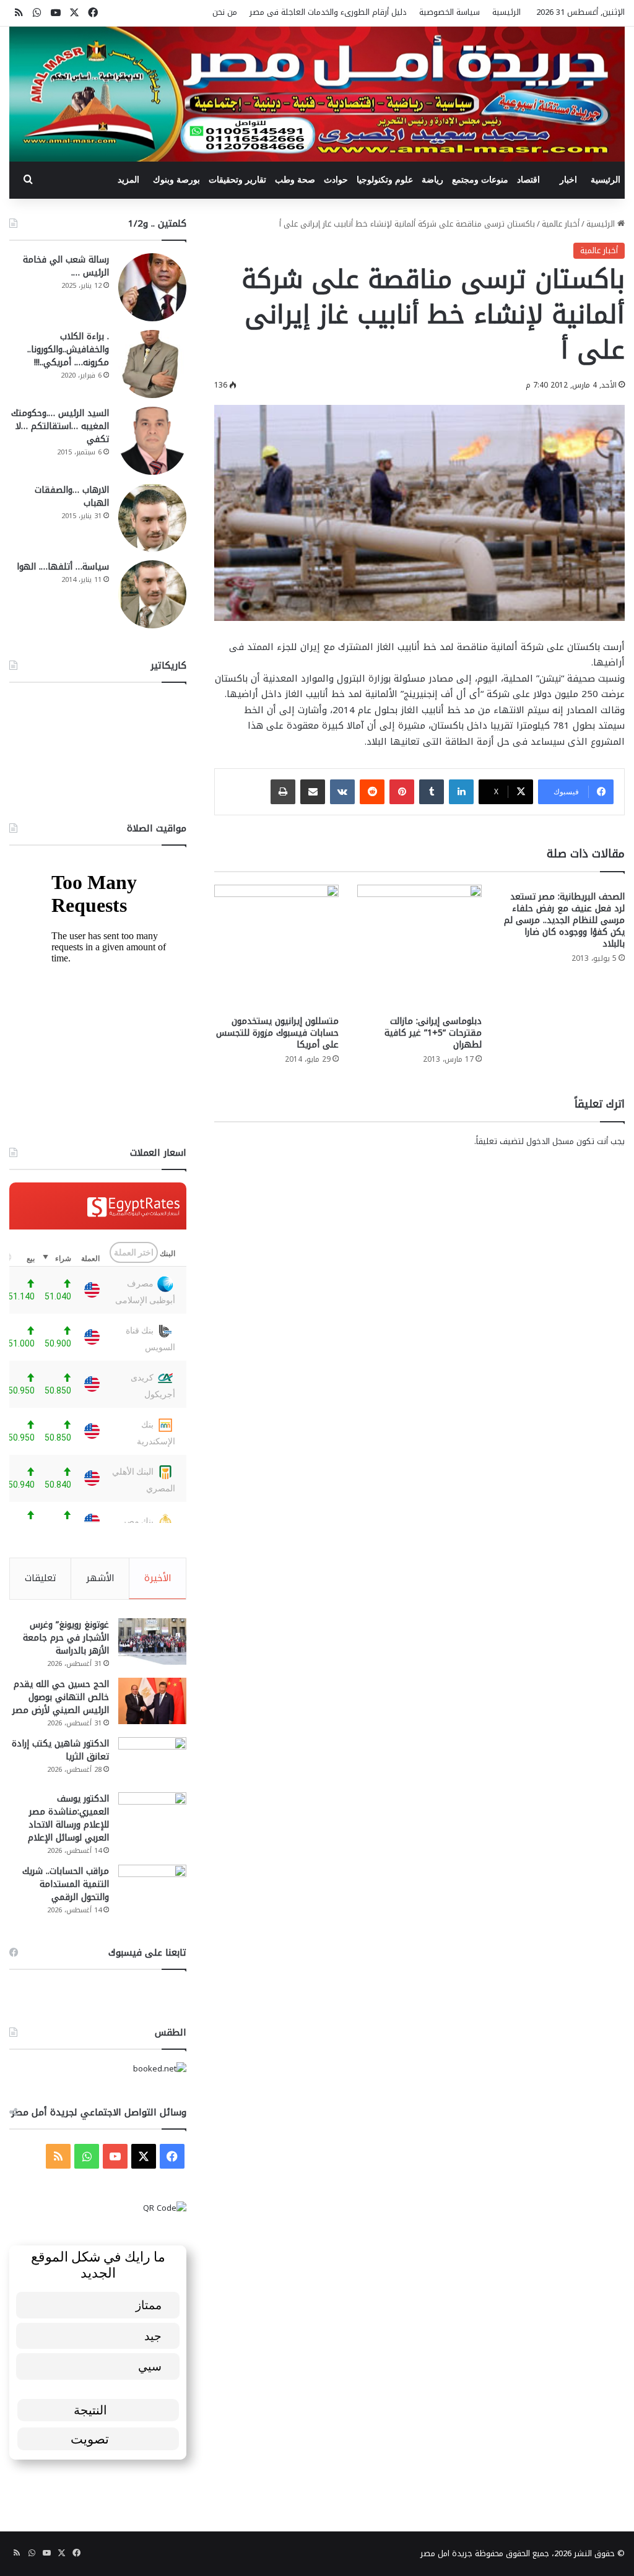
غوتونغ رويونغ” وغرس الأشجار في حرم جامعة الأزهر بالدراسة (66, 1638)
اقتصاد (528, 180)
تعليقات (41, 1578)
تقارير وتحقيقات (237, 180)
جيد (153, 2335)
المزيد (128, 180)
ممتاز (149, 2305)
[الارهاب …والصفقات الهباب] (152, 518)
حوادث (336, 180)
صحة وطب (295, 180)
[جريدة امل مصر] (317, 94)
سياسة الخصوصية (449, 12)
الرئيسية (506, 12)
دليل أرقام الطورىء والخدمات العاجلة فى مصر (328, 12)
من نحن (225, 12)
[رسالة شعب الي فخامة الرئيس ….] (152, 287)
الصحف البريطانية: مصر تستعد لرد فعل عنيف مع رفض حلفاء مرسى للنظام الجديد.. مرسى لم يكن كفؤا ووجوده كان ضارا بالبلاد (564, 920)
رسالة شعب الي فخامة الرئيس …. (66, 266)
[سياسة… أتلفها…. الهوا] (152, 594)
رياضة (432, 180)
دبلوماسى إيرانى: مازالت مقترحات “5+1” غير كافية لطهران (433, 1033)
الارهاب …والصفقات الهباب (72, 497)
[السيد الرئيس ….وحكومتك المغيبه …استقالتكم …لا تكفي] (152, 441)
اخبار (568, 180)
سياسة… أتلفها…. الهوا (63, 567)
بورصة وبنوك (176, 180)
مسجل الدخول (550, 1141)
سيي (150, 2366)
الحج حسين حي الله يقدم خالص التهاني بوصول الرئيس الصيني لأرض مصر (61, 1697)
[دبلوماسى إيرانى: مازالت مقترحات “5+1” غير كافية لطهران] (419, 947)
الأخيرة (158, 1578)
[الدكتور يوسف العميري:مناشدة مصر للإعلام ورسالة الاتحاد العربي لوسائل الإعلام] (152, 1815)
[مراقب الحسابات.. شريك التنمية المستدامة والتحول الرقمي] (152, 1888)
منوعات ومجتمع (480, 180)
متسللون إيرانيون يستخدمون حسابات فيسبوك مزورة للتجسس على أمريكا (277, 1033)
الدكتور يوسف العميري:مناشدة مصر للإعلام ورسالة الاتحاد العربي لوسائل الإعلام (68, 1818)
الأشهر (100, 1578)
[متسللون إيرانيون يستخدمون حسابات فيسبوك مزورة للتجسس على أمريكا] (276, 947)
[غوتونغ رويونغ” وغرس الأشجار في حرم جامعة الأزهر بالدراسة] (152, 1641)
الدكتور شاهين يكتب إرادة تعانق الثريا (60, 1750)
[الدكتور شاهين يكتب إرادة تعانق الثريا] (152, 1760)
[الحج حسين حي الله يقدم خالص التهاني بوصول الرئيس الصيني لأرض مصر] (152, 1701)
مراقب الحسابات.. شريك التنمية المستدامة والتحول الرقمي (66, 1884)
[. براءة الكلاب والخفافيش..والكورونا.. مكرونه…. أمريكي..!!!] (152, 364)
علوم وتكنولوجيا (385, 180)
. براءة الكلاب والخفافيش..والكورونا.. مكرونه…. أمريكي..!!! (68, 349)
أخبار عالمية (561, 224)
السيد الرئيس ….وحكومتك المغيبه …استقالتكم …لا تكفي (60, 426)
